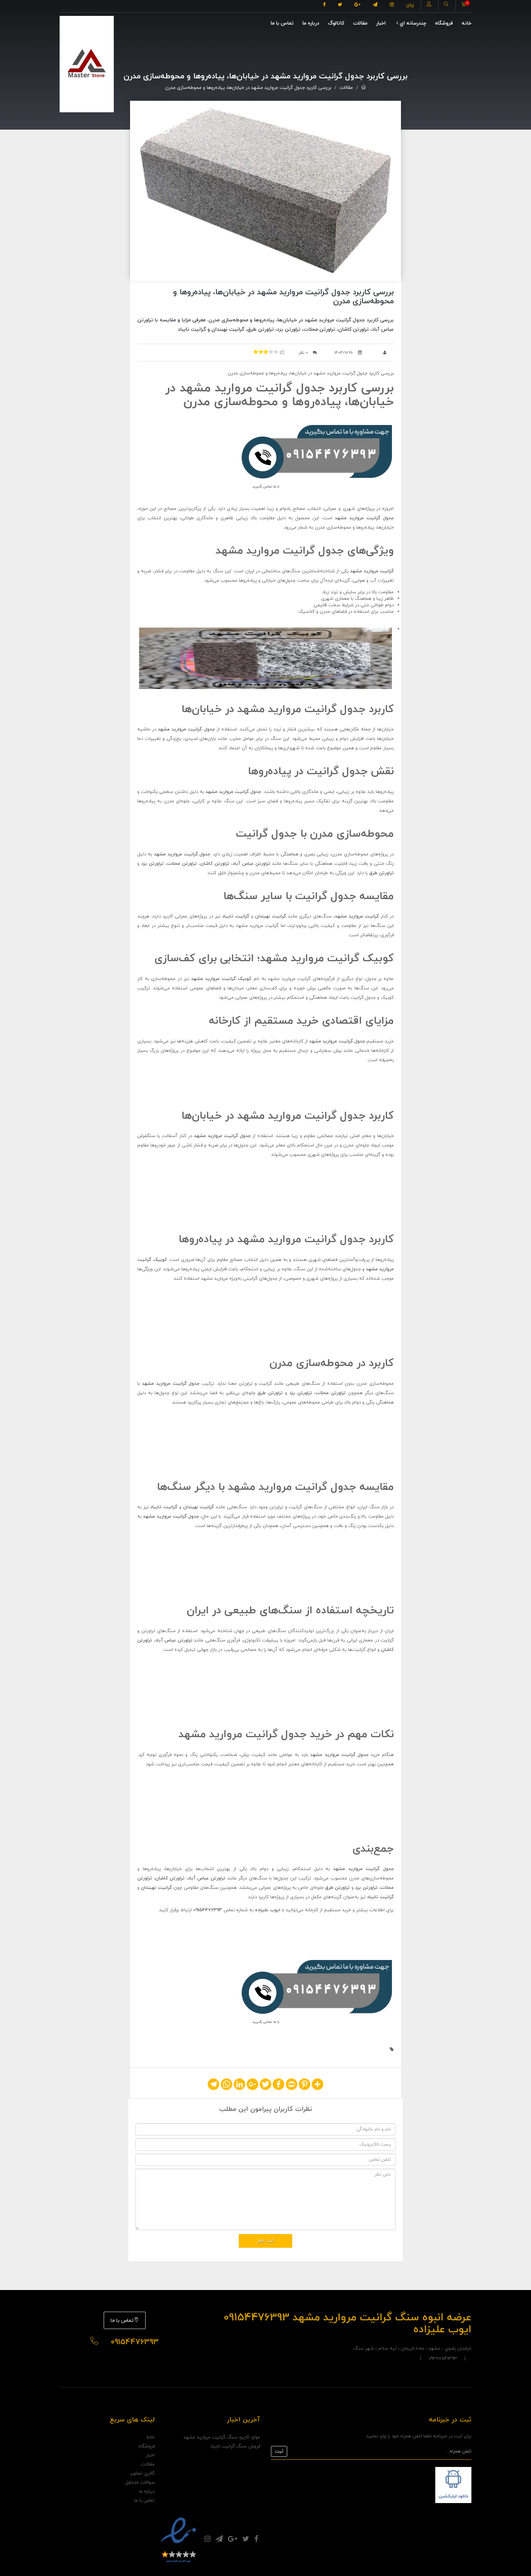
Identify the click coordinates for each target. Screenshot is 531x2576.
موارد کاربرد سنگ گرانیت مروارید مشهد (222, 2437)
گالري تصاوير (142, 2473)
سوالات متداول (140, 2482)
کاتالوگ (336, 23)
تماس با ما (282, 23)
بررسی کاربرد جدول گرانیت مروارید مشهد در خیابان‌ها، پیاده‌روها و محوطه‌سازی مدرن (248, 88)
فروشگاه (444, 23)
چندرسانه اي (412, 23)
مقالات (360, 23)
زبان (410, 5)
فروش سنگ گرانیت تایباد (235, 2446)
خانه (467, 23)
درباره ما (311, 23)
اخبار (381, 23)
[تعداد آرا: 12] (256, 352)
